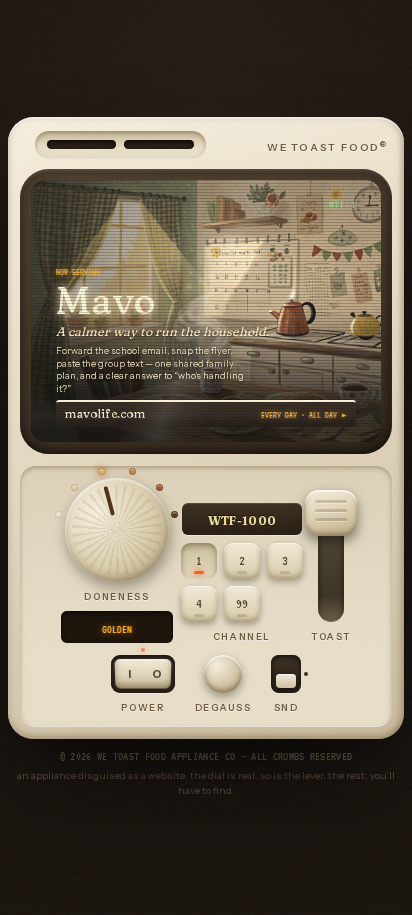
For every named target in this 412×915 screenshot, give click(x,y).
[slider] (116, 529)
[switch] (286, 674)
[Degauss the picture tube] (223, 674)
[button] (331, 513)
